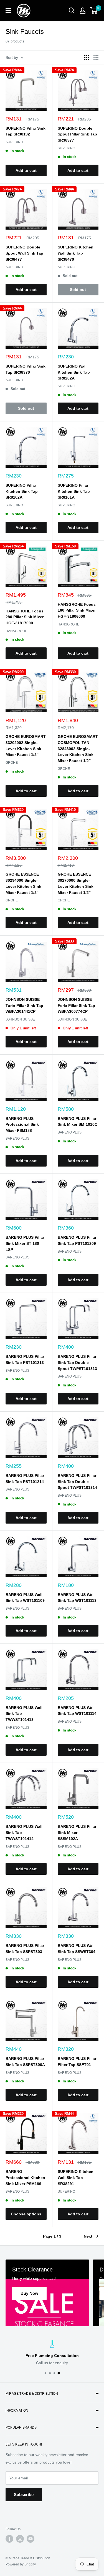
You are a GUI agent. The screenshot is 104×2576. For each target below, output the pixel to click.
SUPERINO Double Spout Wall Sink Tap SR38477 (24, 253)
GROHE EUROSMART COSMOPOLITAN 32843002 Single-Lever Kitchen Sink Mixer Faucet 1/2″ (78, 749)
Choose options (26, 2214)
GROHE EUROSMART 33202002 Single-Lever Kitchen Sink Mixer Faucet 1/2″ (26, 746)
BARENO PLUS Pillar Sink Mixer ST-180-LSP (25, 1243)
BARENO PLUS (17, 1139)
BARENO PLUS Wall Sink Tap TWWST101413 (24, 1714)
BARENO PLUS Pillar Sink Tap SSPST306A (25, 2062)
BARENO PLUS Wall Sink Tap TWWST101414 (24, 1832)
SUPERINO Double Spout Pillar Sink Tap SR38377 (77, 134)
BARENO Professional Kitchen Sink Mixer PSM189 (25, 2177)
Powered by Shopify (21, 2564)
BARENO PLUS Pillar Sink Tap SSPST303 (25, 1949)
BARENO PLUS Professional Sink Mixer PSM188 (22, 1124)
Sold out (78, 290)
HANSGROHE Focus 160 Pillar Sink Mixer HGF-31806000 (77, 610)
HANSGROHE (16, 631)
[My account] (83, 11)
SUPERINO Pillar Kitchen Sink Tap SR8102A (22, 491)
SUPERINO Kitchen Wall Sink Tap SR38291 (76, 2177)
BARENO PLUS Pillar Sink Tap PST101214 (25, 1479)
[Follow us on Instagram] (20, 2539)
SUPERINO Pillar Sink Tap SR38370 (26, 369)
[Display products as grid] (87, 57)
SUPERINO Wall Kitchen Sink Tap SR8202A (74, 372)
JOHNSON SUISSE (20, 1019)
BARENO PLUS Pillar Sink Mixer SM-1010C (78, 1122)
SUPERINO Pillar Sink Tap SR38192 (26, 131)
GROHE (12, 763)
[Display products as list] (96, 57)
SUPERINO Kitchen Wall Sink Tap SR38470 (76, 253)
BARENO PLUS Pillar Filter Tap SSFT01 (77, 2062)
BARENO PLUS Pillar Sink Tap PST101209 (77, 1240)
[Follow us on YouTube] (31, 2539)
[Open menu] (8, 11)
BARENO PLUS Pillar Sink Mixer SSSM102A (77, 1832)
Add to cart (26, 170)
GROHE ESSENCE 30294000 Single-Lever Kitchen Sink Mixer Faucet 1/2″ (23, 883)
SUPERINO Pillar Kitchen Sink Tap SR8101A (74, 491)
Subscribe (24, 2495)
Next (88, 2236)
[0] (94, 11)
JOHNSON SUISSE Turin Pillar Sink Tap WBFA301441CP (24, 1005)
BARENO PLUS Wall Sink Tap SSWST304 (77, 1949)
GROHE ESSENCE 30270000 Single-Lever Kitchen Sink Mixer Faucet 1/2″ (76, 883)
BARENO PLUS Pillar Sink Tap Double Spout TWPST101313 (77, 1362)
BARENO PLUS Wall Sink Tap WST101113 (77, 1598)
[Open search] (72, 11)
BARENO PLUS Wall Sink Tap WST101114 (77, 1711)
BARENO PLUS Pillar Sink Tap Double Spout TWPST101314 (77, 1481)
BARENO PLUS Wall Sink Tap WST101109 (25, 1598)
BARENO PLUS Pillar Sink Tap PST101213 (25, 1359)
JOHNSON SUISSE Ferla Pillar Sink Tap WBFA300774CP (76, 1005)
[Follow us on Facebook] (9, 2539)
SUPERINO (14, 142)
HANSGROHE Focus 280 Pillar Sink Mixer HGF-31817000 (25, 617)
